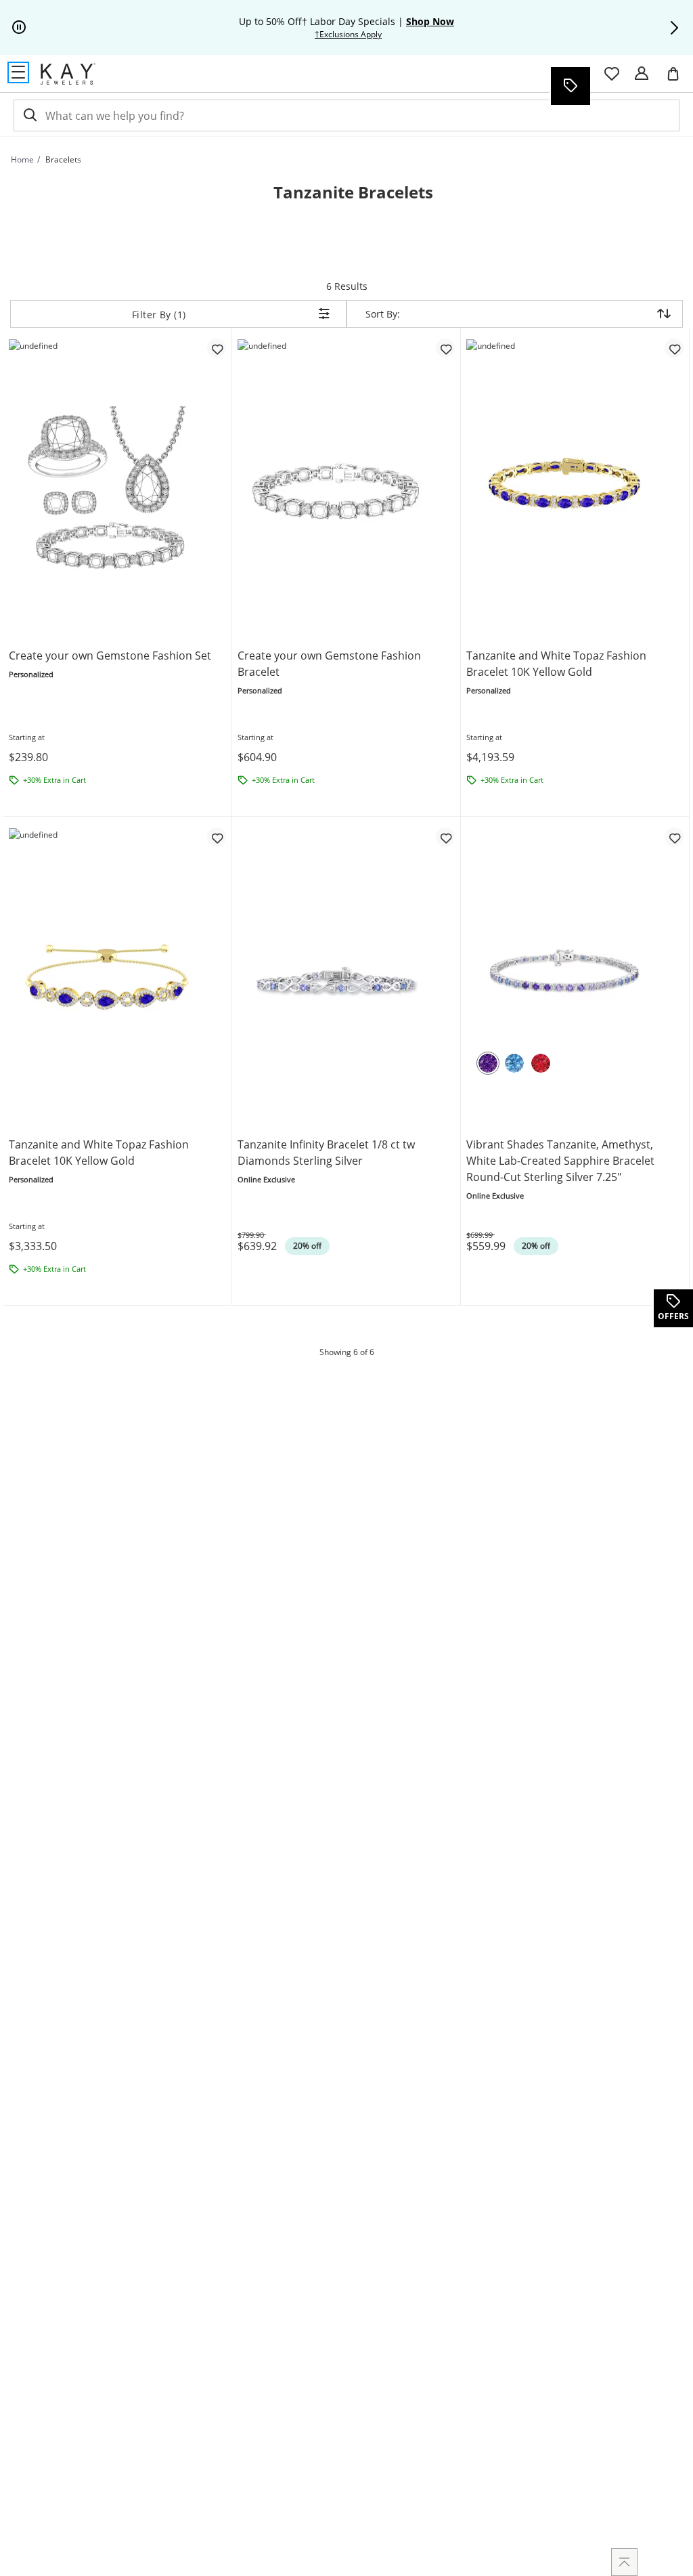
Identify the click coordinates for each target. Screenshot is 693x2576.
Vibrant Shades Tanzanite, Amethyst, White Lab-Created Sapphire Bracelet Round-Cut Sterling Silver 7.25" (560, 1161)
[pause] (19, 28)
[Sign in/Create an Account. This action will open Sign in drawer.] (642, 74)
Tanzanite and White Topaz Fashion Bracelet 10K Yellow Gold (556, 664)
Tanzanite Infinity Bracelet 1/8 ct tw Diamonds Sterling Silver (326, 1153)
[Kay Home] (68, 74)
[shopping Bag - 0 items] (678, 79)
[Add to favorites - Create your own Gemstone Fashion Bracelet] (445, 348)
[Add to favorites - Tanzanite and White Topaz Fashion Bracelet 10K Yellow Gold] (674, 348)
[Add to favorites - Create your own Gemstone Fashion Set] (217, 348)
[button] (674, 28)
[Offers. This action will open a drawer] (570, 86)
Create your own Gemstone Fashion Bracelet (329, 664)
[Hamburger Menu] (18, 72)
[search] (29, 115)
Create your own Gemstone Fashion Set (110, 656)
